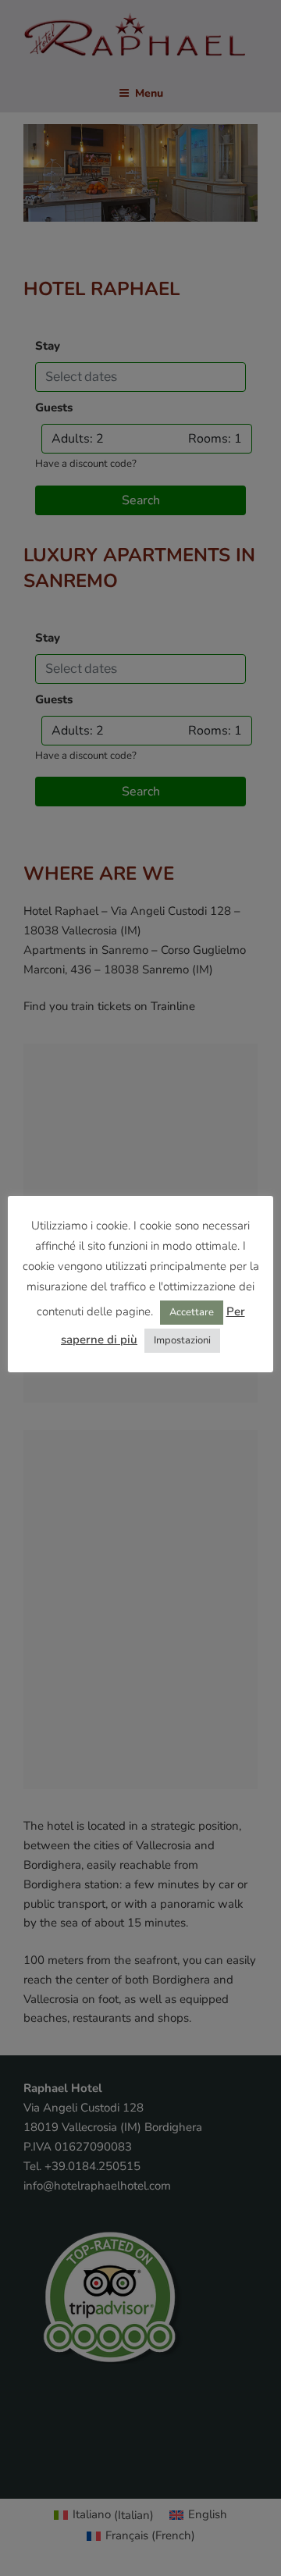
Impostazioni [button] (182, 1340)
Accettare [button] (192, 1312)
